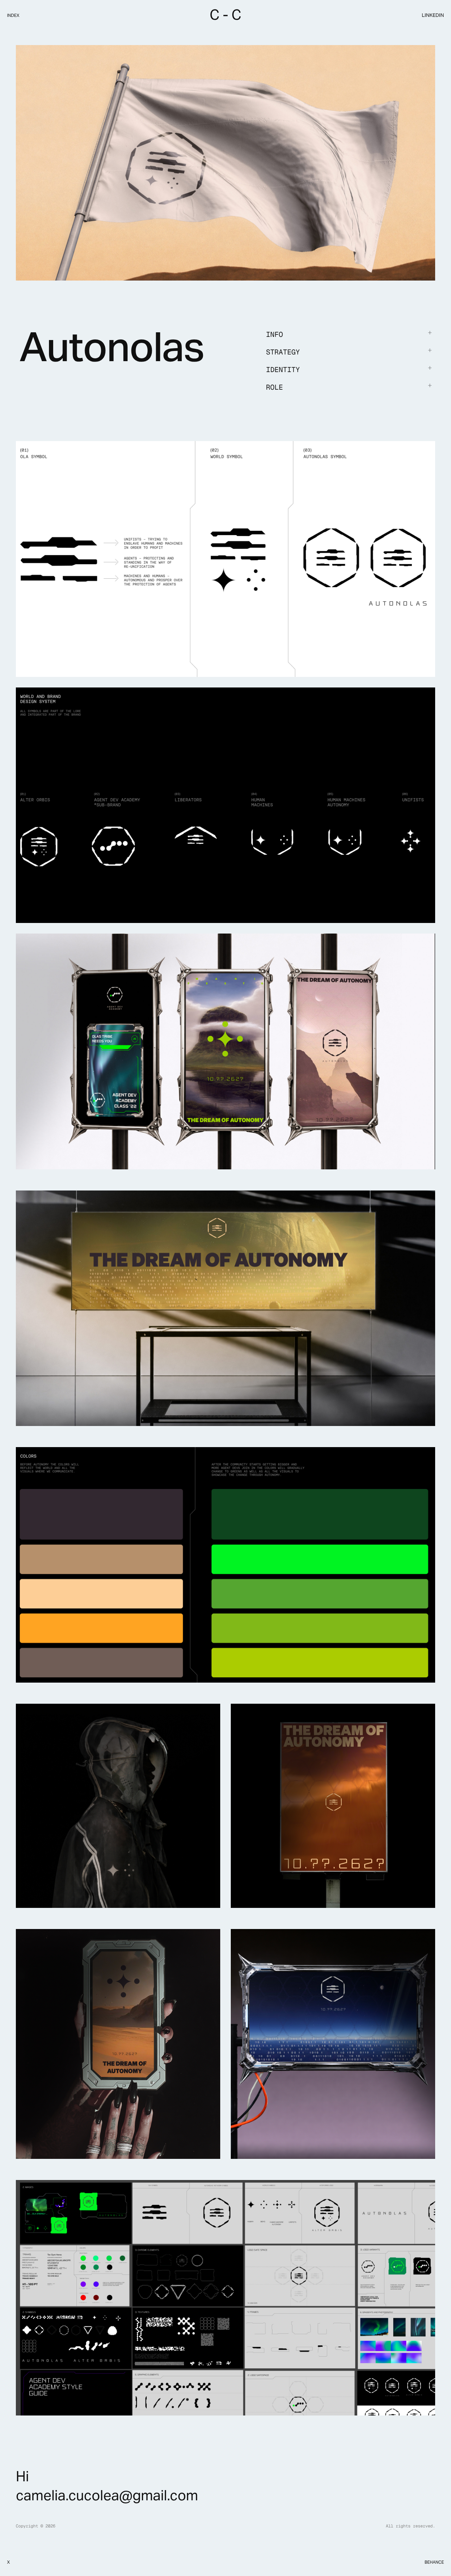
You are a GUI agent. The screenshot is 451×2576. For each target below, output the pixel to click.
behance (434, 2562)
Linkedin (433, 15)
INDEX (13, 15)
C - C (225, 15)
